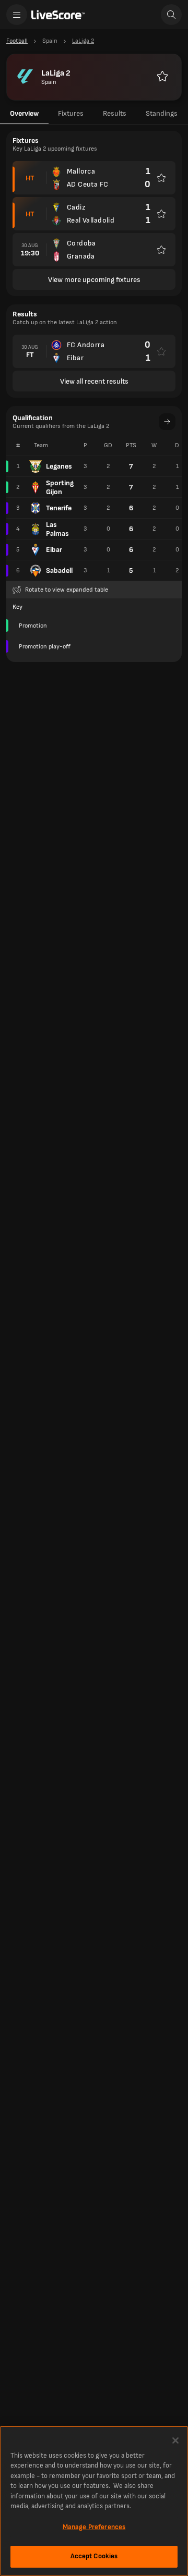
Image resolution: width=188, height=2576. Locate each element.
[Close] (175, 2440)
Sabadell (59, 571)
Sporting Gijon (60, 487)
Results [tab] (115, 113)
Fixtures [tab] (71, 113)
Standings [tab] (162, 113)
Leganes (59, 466)
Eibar (54, 550)
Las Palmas (57, 529)
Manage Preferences (94, 2527)
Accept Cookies (94, 2556)
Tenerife (59, 508)
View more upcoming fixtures (94, 280)
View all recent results (94, 381)
